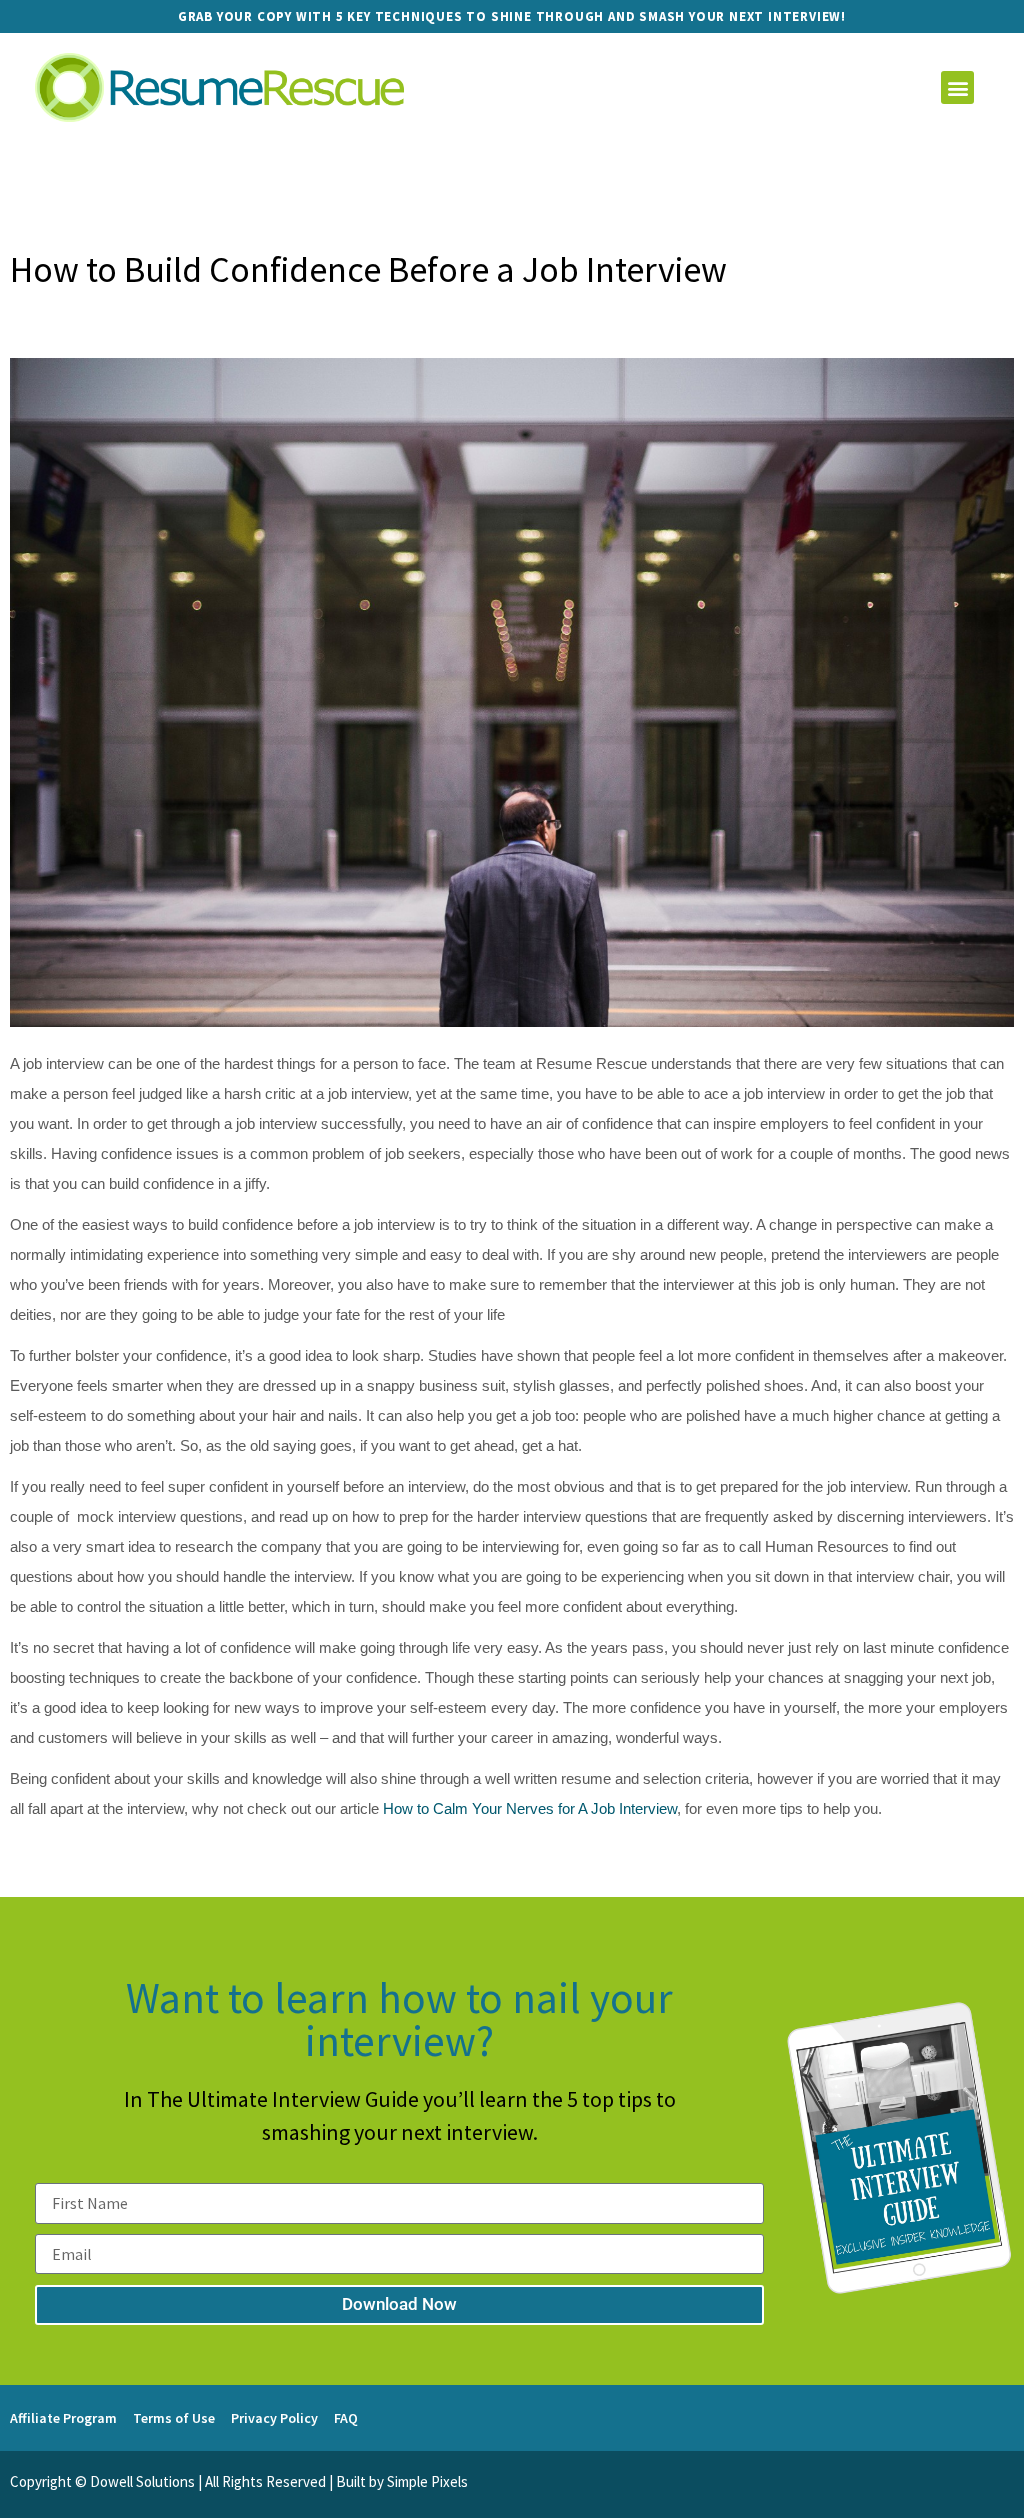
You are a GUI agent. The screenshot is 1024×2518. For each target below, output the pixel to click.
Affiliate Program (63, 2418)
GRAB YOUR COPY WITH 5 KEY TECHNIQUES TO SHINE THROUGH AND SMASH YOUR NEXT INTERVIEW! (512, 16)
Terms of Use (174, 2418)
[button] (957, 87)
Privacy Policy (274, 2418)
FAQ (346, 2418)
